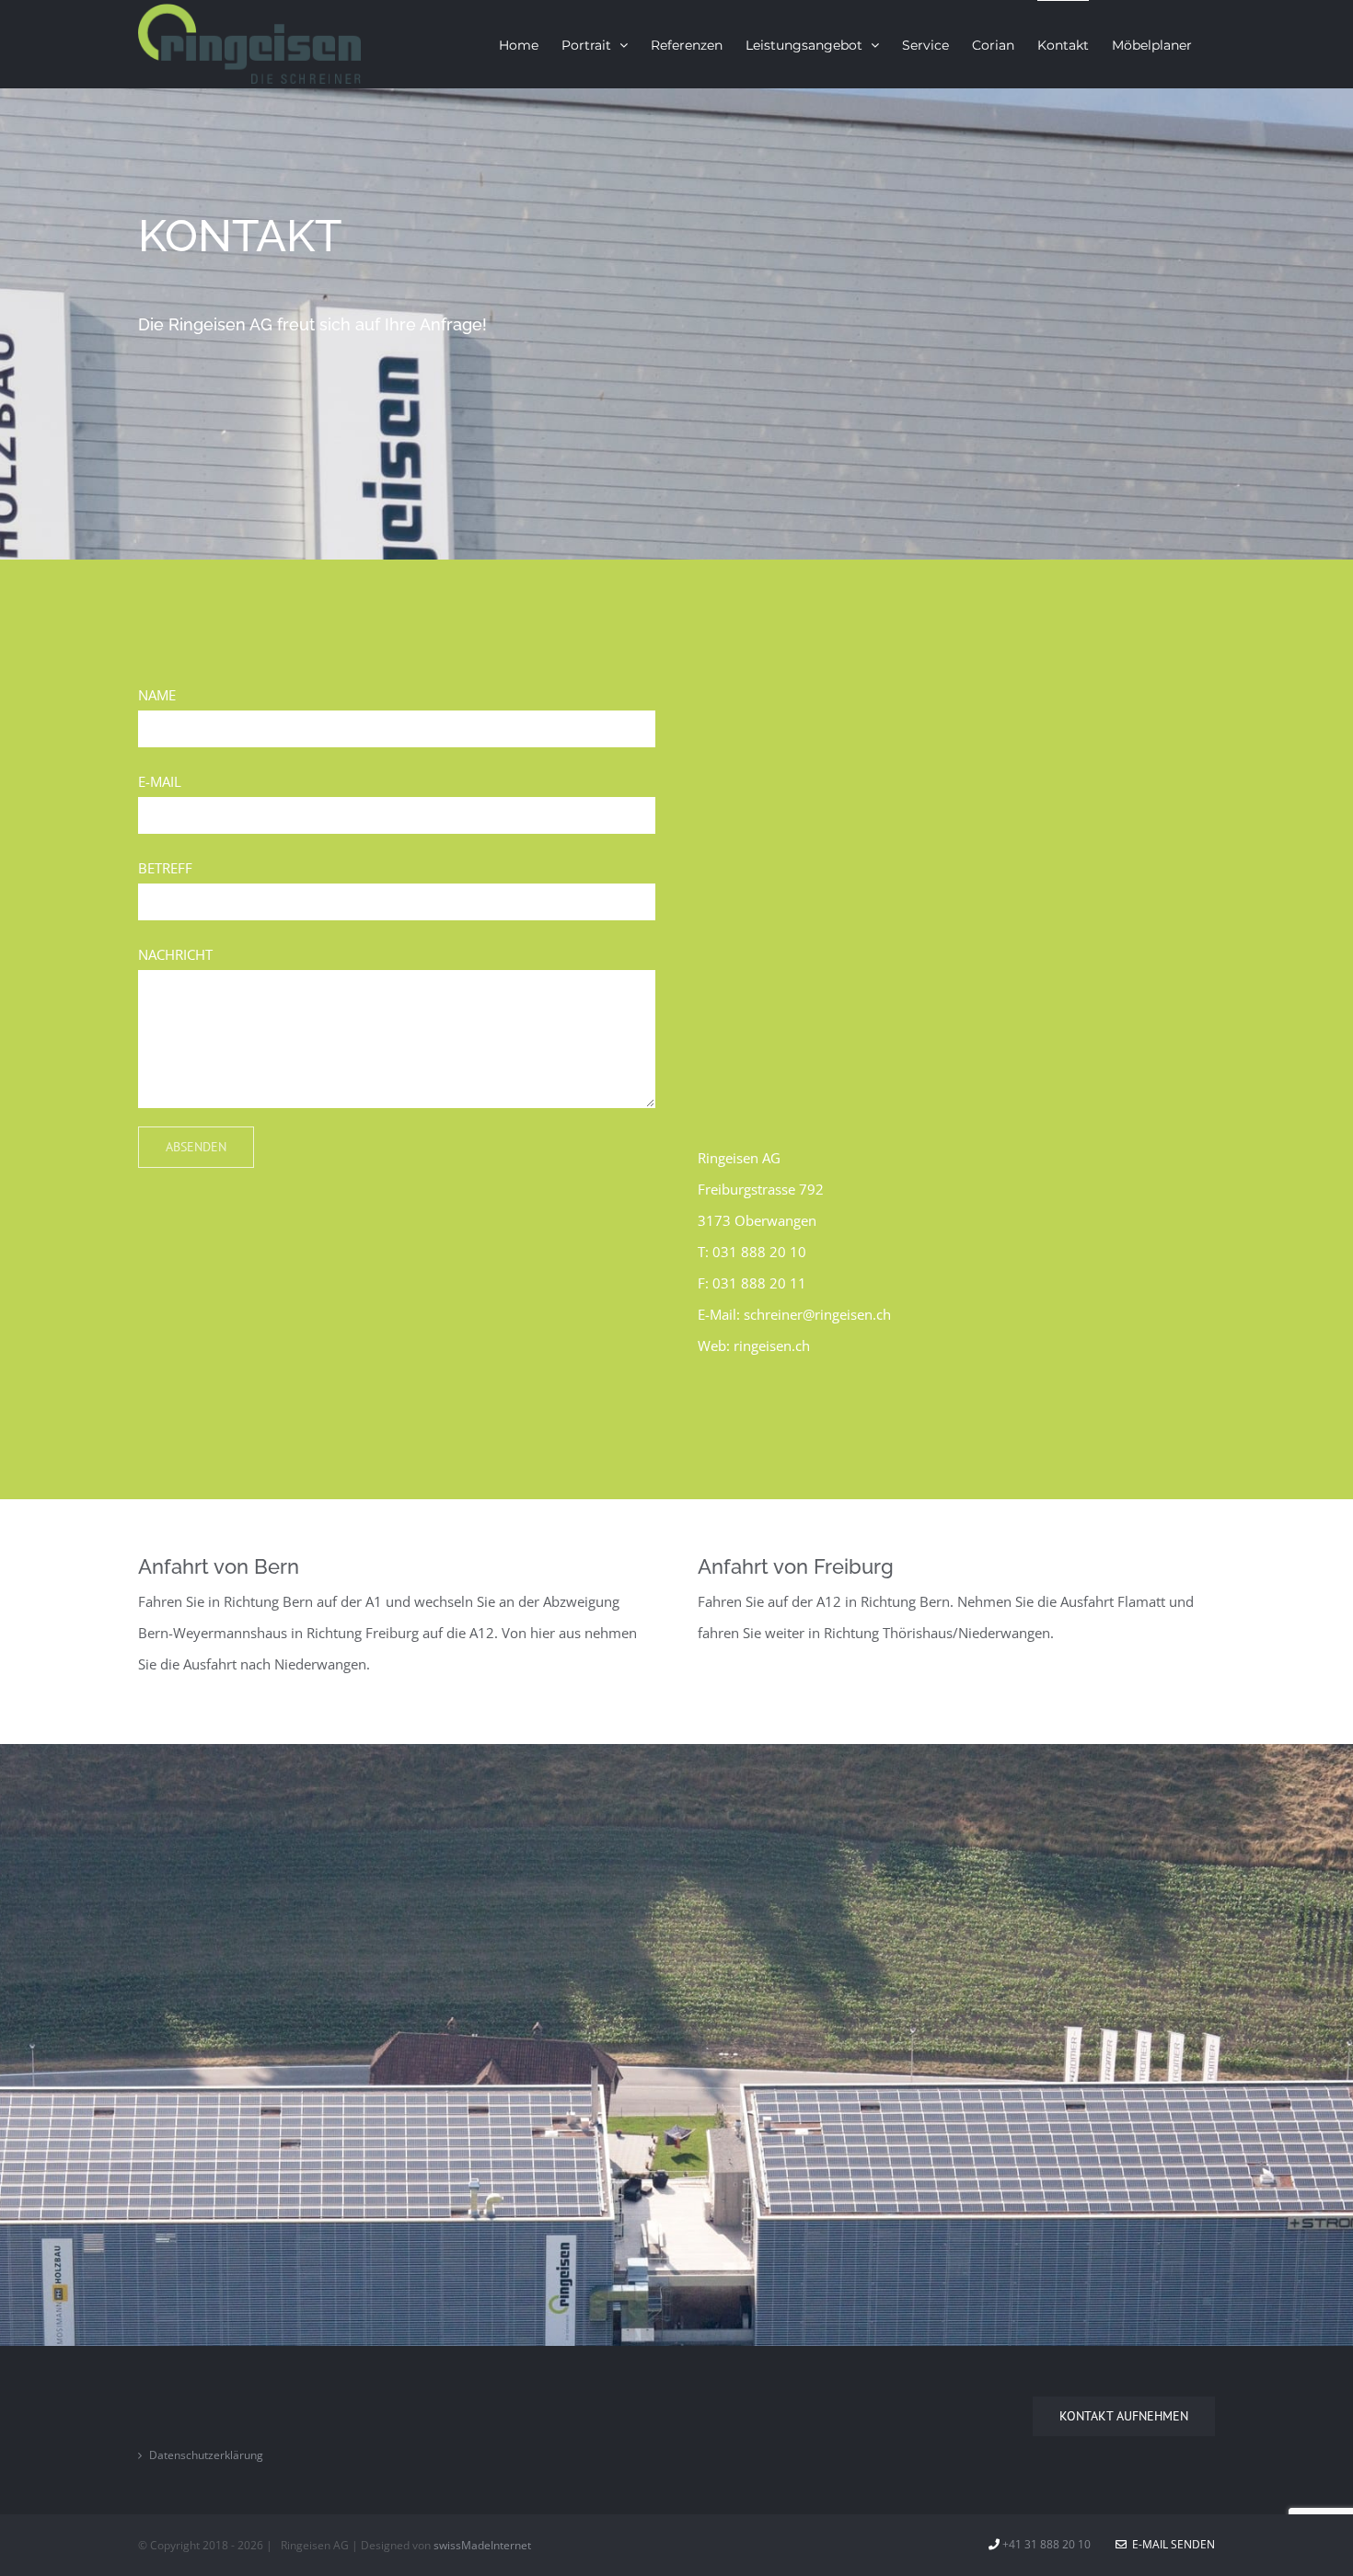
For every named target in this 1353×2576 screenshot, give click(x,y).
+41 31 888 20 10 (1047, 2544)
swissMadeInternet (482, 2545)
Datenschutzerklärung (206, 2455)
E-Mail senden (1171, 2544)
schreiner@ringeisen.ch (817, 1314)
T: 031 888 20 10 (752, 1252)
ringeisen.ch (772, 1346)
